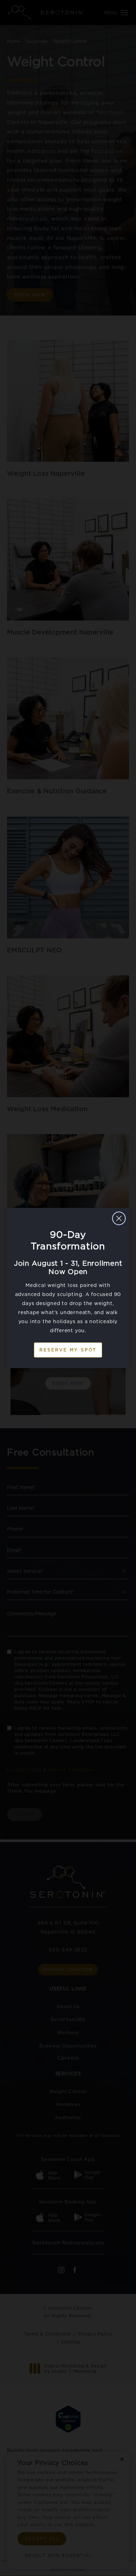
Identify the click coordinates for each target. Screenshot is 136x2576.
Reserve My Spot (68, 1350)
